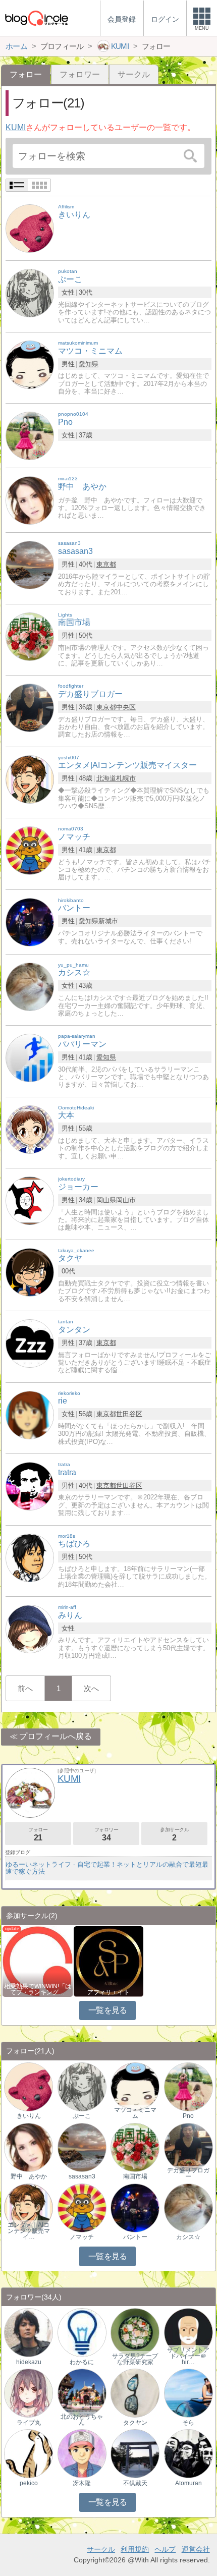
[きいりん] (30, 228)
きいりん (29, 2116)
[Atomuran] (188, 2453)
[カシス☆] (30, 986)
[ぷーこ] (30, 293)
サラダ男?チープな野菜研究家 (135, 2359)
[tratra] (30, 1486)
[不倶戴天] (135, 2453)
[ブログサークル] (36, 18)
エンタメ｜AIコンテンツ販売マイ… (29, 2231)
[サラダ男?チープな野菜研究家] (135, 2332)
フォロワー (80, 74)
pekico (29, 2483)
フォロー (38, 1834)
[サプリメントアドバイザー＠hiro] (188, 2332)
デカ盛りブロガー (188, 2173)
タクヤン (135, 2423)
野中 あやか (29, 2176)
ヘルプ (165, 2549)
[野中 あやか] (30, 500)
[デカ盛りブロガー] (30, 708)
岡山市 (126, 1200)
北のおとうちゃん (82, 2420)
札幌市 (126, 778)
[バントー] (30, 921)
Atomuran (188, 2483)
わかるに (82, 2362)
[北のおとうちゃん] (82, 2393)
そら (188, 2423)
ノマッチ (82, 2237)
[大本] (30, 1129)
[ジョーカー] (30, 1200)
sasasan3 (82, 2176)
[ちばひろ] (30, 1557)
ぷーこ (82, 2116)
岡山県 (106, 1200)
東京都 (106, 564)
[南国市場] (30, 636)
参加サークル (175, 1834)
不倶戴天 (135, 2483)
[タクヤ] (30, 1272)
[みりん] (30, 1628)
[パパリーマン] (30, 1057)
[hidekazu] (29, 2332)
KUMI (16, 127)
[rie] (30, 1414)
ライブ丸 (29, 2423)
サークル (134, 74)
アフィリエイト (108, 1992)
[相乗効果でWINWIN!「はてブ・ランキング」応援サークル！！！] (37, 1961)
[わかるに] (82, 2332)
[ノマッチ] (30, 850)
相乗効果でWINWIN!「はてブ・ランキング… (38, 1989)
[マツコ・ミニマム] (30, 364)
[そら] (188, 2393)
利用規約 (135, 2549)
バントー (135, 2237)
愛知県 (89, 364)
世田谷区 (129, 1414)
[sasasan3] (30, 565)
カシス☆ (188, 2237)
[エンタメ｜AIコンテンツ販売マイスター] (29, 2207)
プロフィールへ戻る (56, 1736)
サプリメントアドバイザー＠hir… (188, 2356)
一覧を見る (108, 2010)
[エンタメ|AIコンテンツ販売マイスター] (30, 779)
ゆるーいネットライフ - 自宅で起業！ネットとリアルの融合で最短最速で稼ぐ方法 (107, 1868)
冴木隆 (82, 2483)
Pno (188, 2116)
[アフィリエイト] (108, 1961)
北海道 (106, 778)
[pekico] (29, 2453)
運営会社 (196, 2549)
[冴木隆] (82, 2453)
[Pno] (30, 436)
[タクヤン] (135, 2393)
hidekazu (29, 2362)
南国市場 (135, 2176)
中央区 (126, 707)
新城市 (108, 921)
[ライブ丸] (29, 2393)
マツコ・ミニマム (135, 2113)
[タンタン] (30, 1343)
